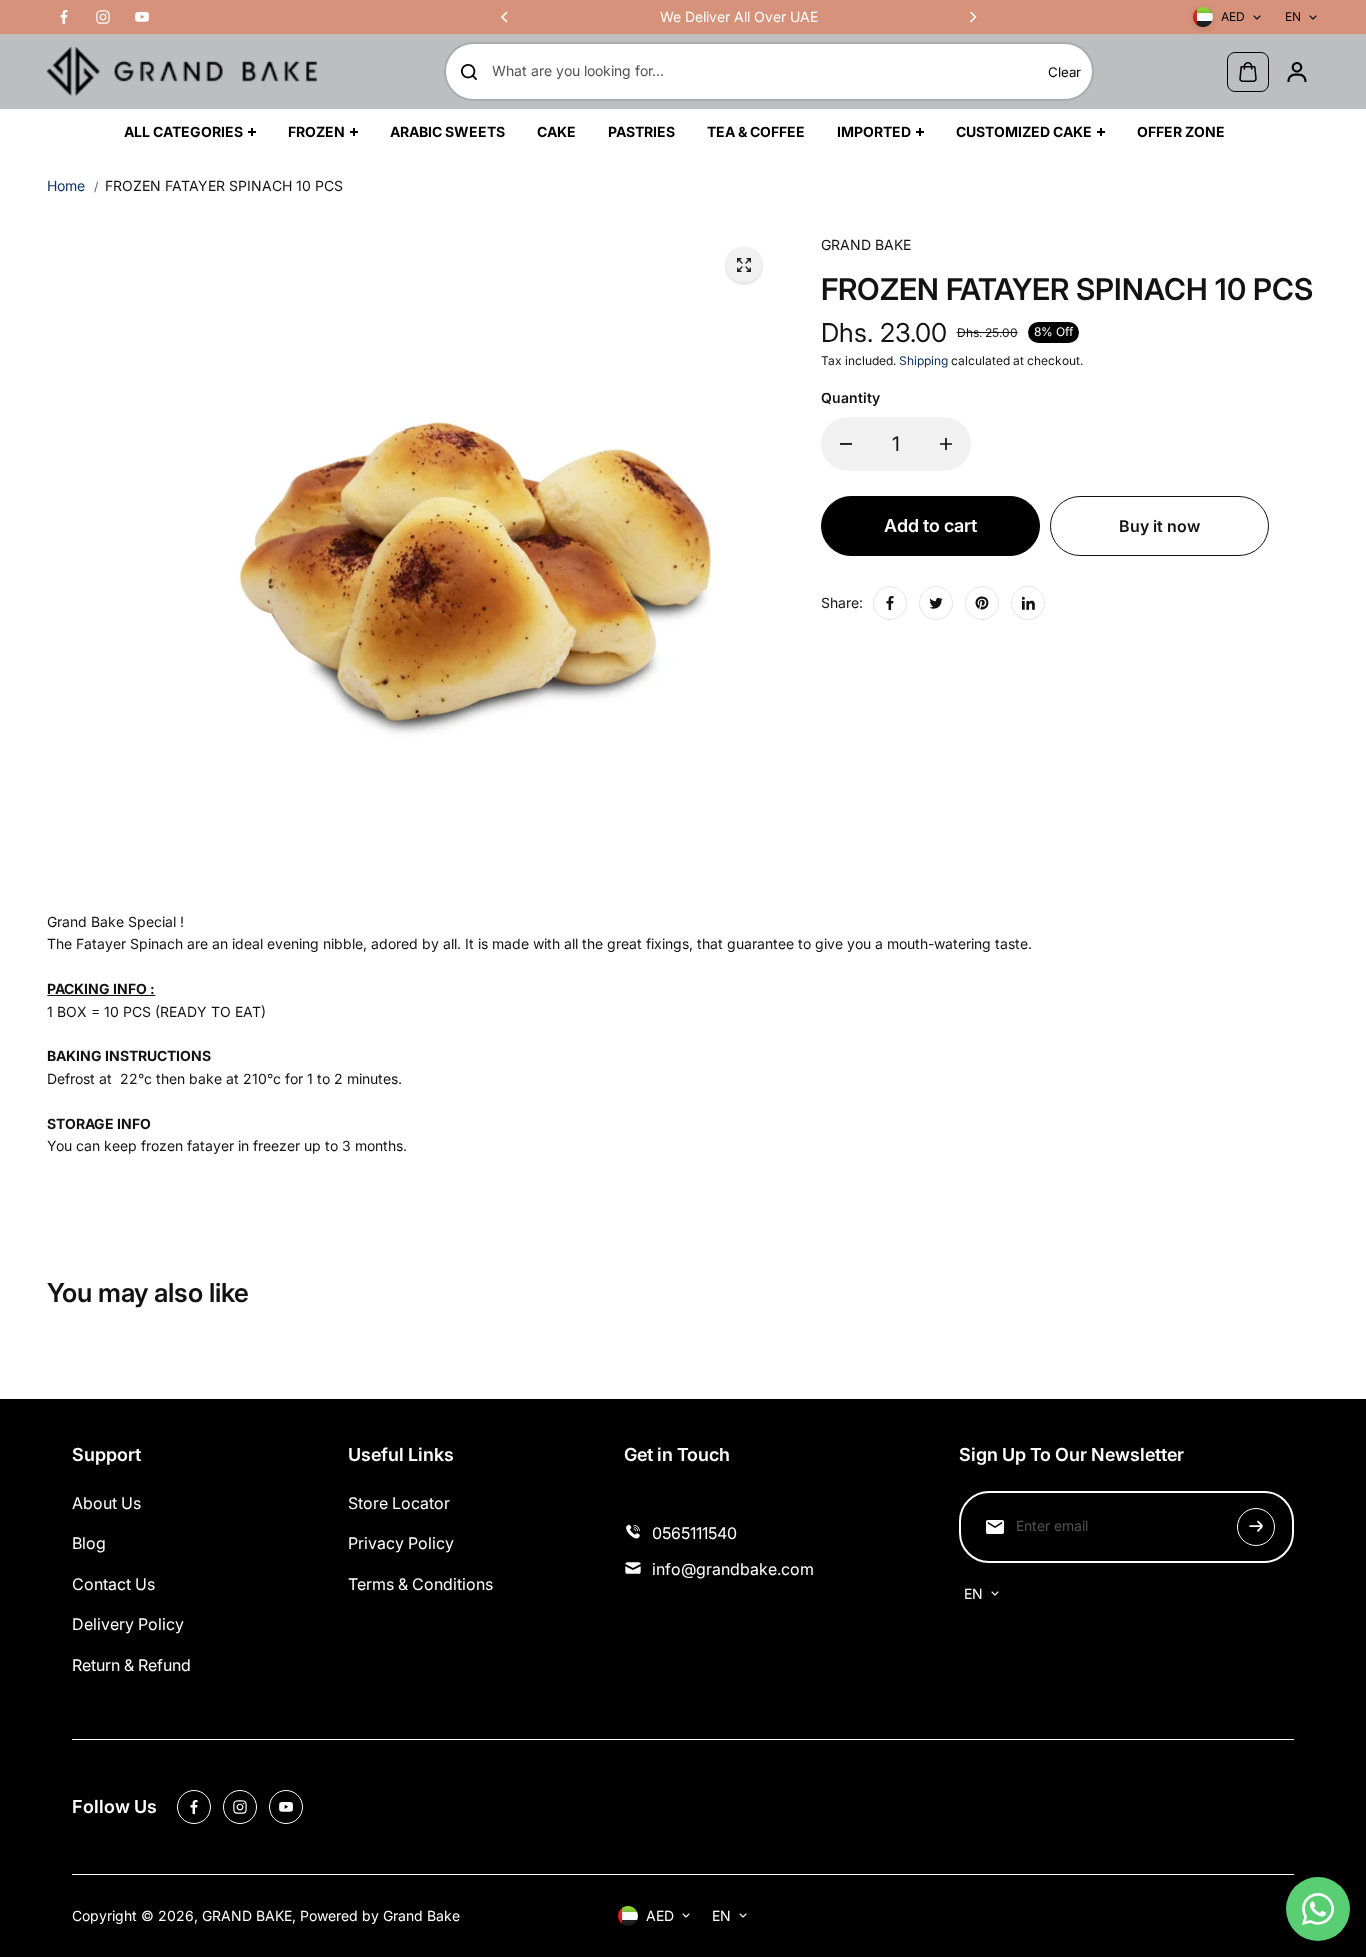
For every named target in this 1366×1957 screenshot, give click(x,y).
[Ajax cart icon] (1248, 72)
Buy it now (1159, 526)
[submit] (1256, 1527)
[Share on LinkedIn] (1028, 603)
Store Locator (399, 1503)
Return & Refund (131, 1665)
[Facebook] (64, 17)
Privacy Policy (401, 1543)
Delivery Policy (128, 1624)
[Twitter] (936, 603)
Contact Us (113, 1584)
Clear (1064, 72)
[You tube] (142, 17)
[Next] (972, 17)
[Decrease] (846, 444)
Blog (89, 1543)
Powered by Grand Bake (380, 1915)
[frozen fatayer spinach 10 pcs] (744, 265)
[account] (1297, 72)
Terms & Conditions (420, 1584)
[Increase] (946, 444)
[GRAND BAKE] (182, 71)
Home (66, 185)
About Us (106, 1503)
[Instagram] (103, 17)
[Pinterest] (982, 603)
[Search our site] (469, 72)
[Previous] (506, 17)
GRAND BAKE (247, 1915)
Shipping (923, 360)
